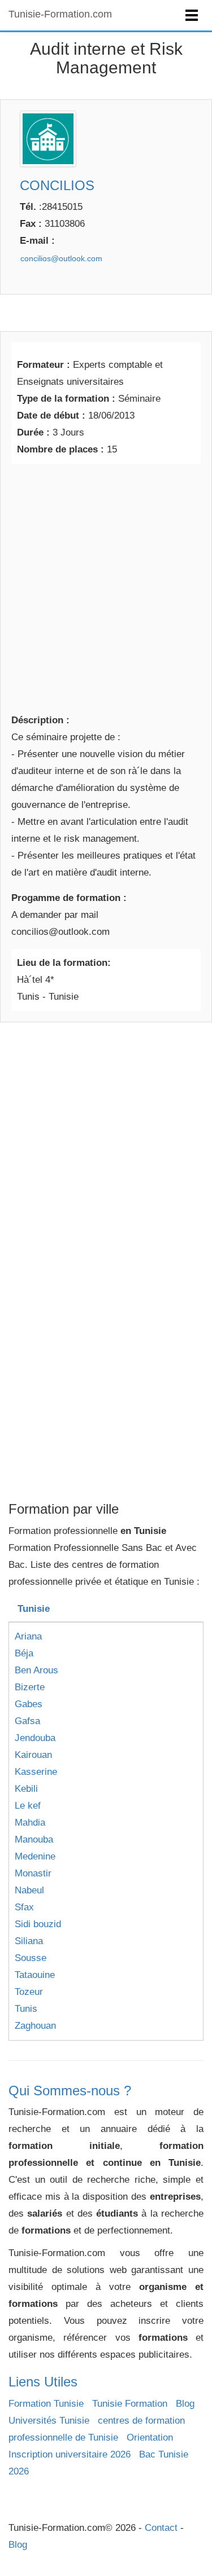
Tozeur (29, 1992)
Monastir (33, 1873)
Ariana (28, 1636)
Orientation (150, 2437)
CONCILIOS (57, 185)
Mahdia (30, 1823)
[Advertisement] (106, 586)
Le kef (28, 1806)
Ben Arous (36, 1670)
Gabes (29, 1704)
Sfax (24, 1907)
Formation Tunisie (46, 2404)
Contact (161, 2528)
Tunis (26, 2009)
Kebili (26, 1789)
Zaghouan (35, 2026)
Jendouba (35, 1738)
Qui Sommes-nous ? (70, 2091)
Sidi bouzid (38, 1924)
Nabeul (29, 1890)
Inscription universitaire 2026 (70, 2454)
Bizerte (30, 1687)
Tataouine (35, 1975)
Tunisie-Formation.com (60, 14)
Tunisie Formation (130, 2404)
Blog (185, 2404)
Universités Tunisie (49, 2421)
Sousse (31, 1958)
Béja (24, 1653)
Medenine (35, 1856)
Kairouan (33, 1755)
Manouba (34, 1839)
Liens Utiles (43, 2382)
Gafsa (27, 1721)
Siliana (29, 1941)
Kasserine (36, 1772)
